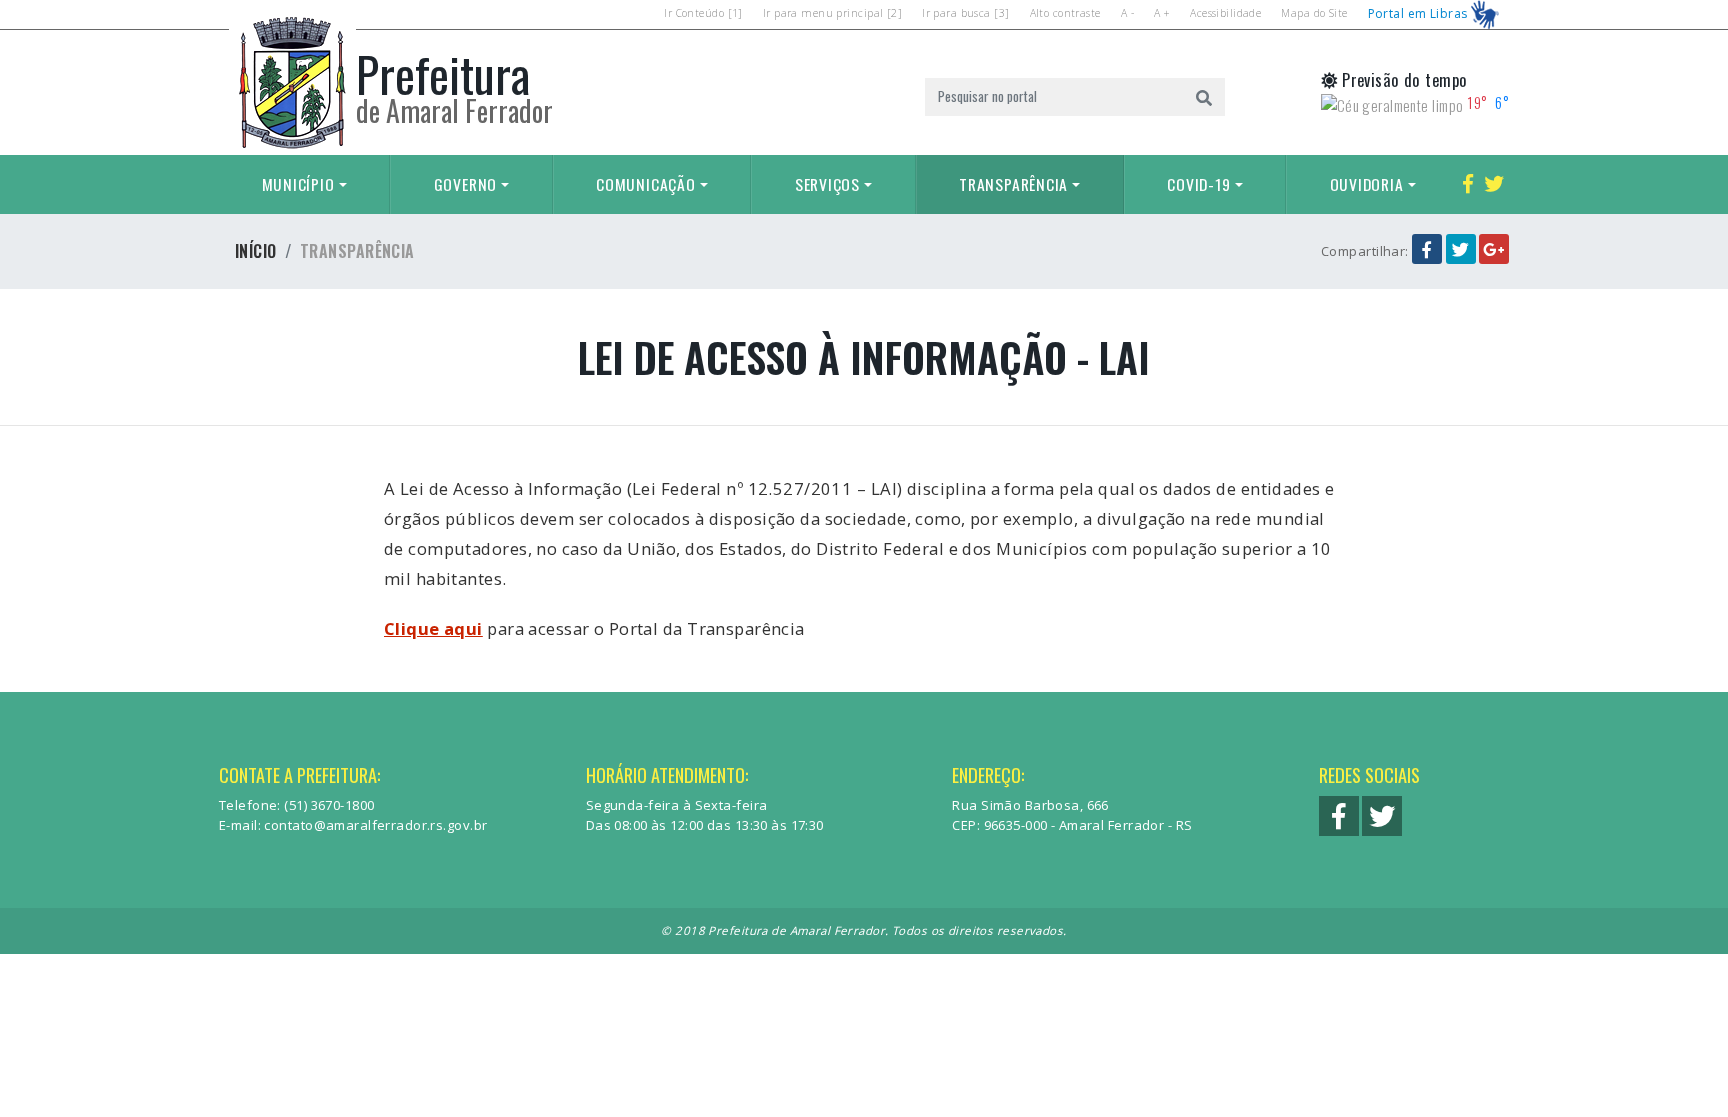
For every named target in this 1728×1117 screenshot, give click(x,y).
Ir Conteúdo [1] (703, 13)
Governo (465, 184)
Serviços (827, 184)
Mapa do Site (1314, 13)
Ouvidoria (1367, 184)
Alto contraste (1065, 13)
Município (298, 184)
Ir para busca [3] (965, 13)
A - (1127, 13)
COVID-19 (1198, 184)
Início (256, 251)
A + (1162, 13)
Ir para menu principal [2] (832, 13)
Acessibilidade (1225, 13)
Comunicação (646, 184)
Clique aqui (433, 628)
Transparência (1013, 184)
